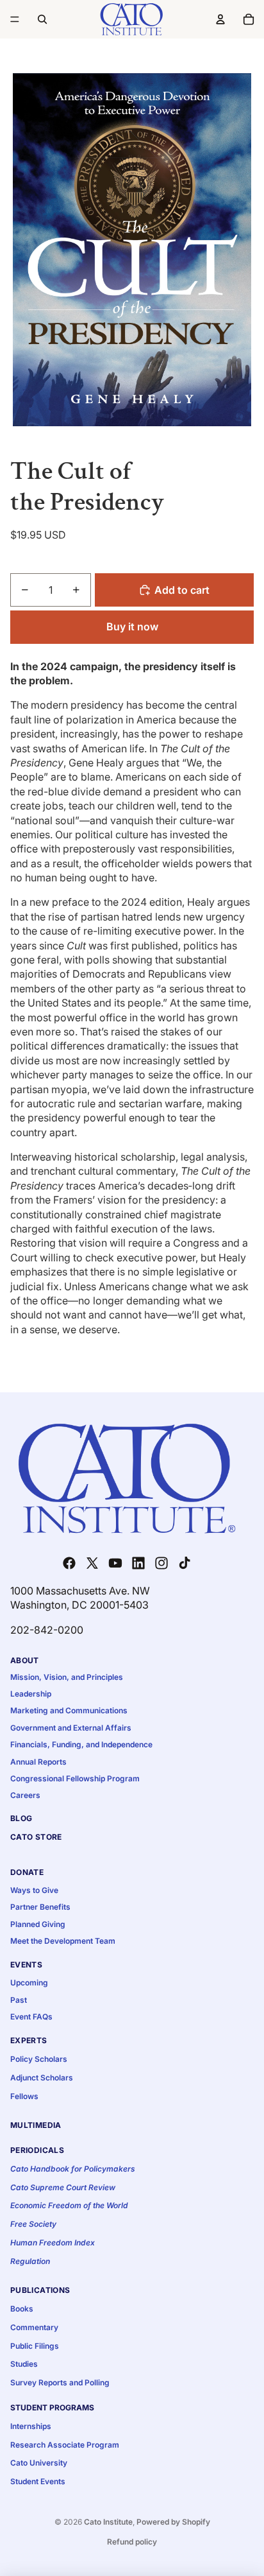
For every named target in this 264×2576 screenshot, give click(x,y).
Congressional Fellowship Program (75, 1778)
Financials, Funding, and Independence (81, 1744)
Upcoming (29, 1983)
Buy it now (132, 627)
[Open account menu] (220, 19)
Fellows (24, 2096)
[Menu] (15, 19)
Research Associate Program (65, 2445)
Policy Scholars (39, 2059)
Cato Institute (108, 2522)
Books (22, 2309)
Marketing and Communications (69, 1710)
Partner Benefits (40, 1907)
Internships (31, 2426)
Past (19, 2000)
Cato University (39, 2463)
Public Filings (35, 2346)
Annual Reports (38, 1762)
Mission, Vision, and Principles (67, 1677)
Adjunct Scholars (42, 2078)
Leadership (31, 1694)
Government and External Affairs (71, 1728)
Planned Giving (38, 1924)
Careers (25, 1795)
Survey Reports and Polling (60, 2382)
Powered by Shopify (173, 2522)
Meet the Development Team (63, 1941)
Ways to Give (34, 1890)
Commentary (34, 2327)
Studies (24, 2364)
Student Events (38, 2481)
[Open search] (42, 19)
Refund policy (132, 2542)
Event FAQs (31, 2017)
